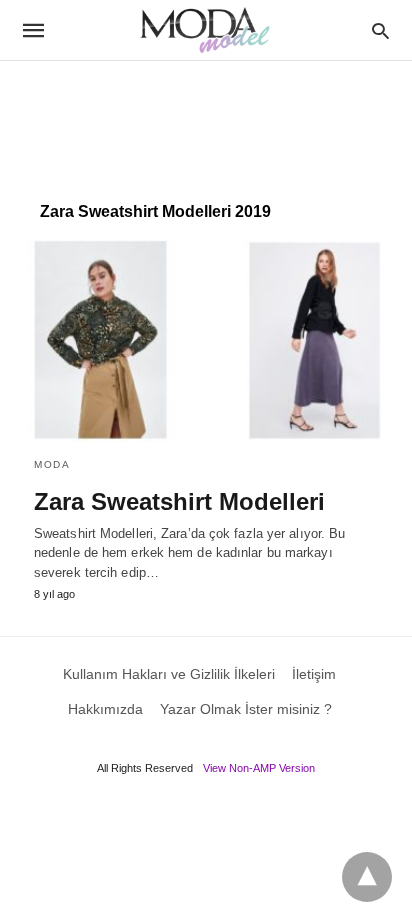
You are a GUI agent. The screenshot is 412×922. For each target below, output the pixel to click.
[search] (380, 30)
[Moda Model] (205, 30)
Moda (52, 464)
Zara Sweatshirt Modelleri (179, 501)
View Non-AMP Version (259, 768)
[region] (206, 121)
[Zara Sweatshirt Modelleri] (206, 341)
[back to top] (367, 877)
